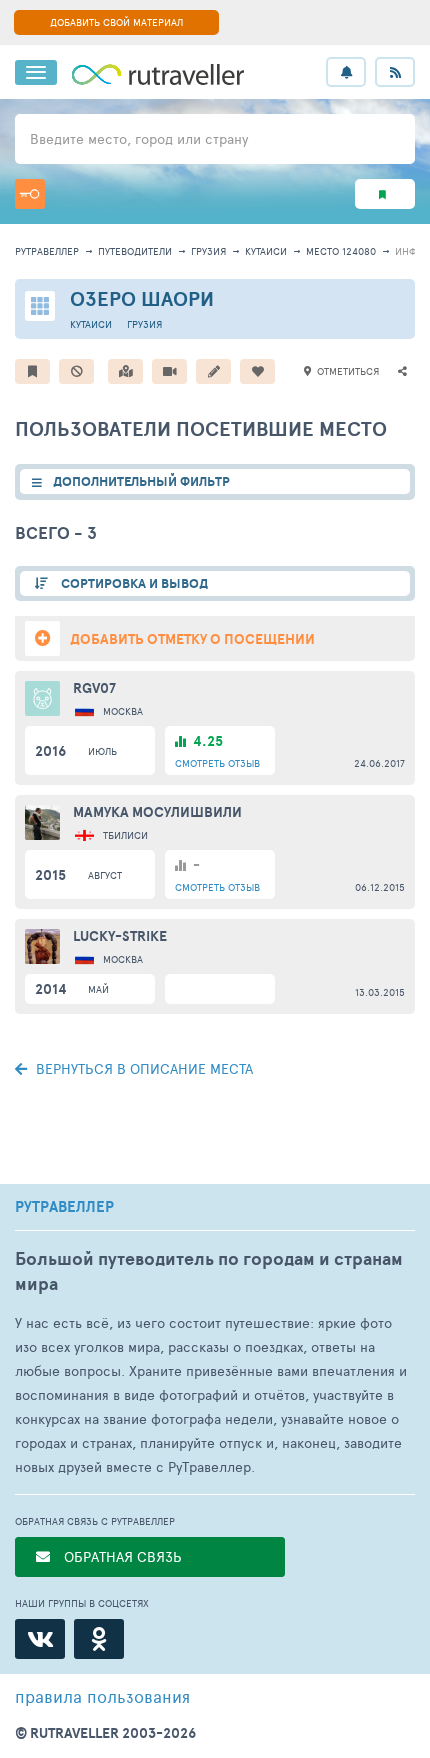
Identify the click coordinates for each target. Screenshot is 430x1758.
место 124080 (341, 251)
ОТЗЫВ (217, 763)
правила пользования (102, 1696)
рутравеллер (47, 251)
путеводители (135, 251)
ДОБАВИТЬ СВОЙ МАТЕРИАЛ (116, 22)
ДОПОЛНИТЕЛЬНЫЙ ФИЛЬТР (141, 481)
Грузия (208, 251)
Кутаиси (266, 251)
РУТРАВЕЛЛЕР (64, 1207)
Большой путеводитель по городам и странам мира (209, 1271)
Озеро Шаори (142, 298)
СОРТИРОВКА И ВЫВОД (133, 583)
